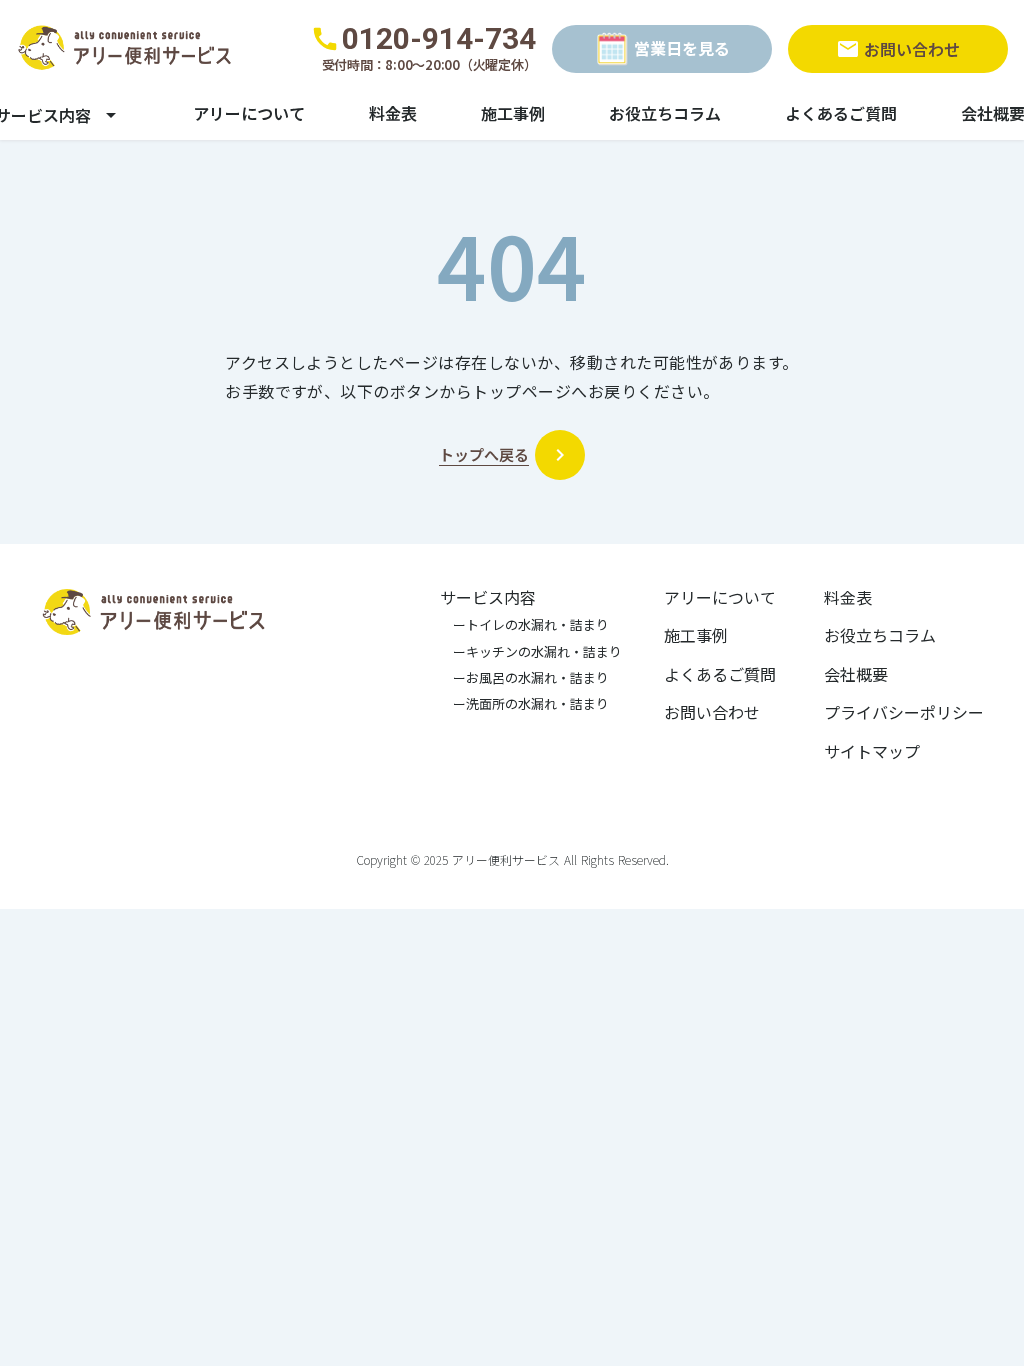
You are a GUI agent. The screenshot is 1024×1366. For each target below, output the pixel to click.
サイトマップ (872, 751)
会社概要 (856, 674)
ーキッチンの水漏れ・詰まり (531, 652)
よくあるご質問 (841, 113)
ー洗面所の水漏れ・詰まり (524, 704)
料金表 (393, 113)
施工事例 (513, 113)
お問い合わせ (712, 712)
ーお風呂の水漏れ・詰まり (524, 678)
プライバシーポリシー (904, 712)
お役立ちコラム (665, 113)
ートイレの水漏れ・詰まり (524, 625)
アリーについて (249, 113)
